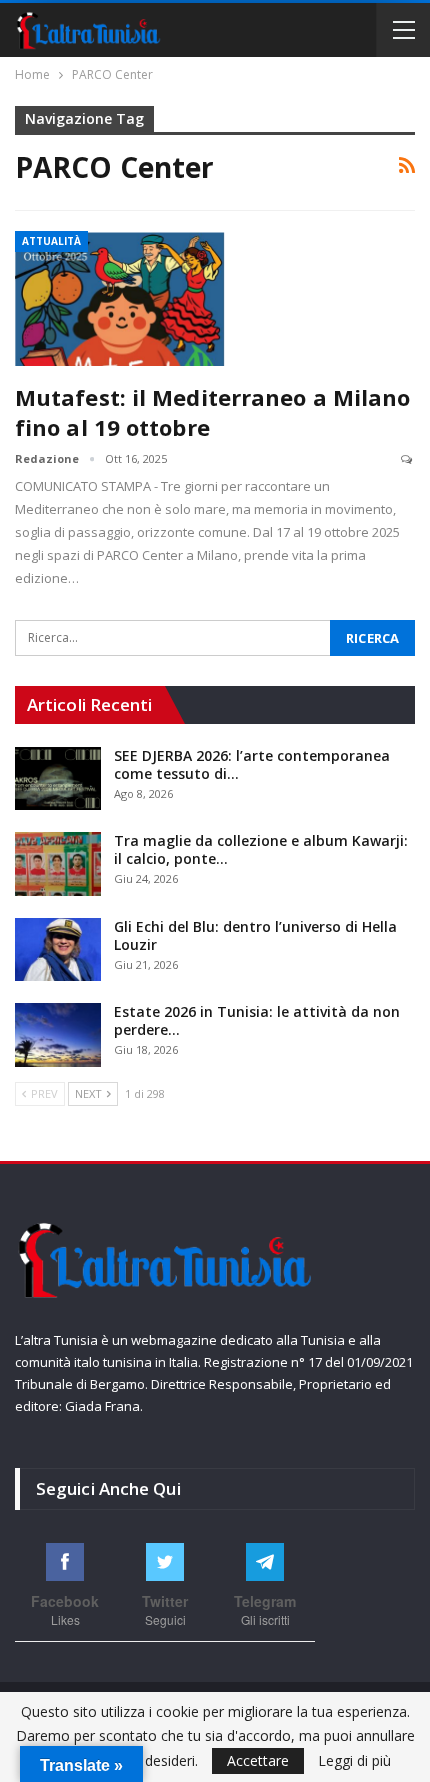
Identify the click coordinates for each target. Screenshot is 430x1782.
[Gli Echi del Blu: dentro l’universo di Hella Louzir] (58, 950)
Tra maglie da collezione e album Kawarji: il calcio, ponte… (261, 849)
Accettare (258, 1760)
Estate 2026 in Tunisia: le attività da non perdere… (257, 1020)
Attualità (51, 241)
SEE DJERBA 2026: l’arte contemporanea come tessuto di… (252, 764)
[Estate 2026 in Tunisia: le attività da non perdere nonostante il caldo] (58, 1035)
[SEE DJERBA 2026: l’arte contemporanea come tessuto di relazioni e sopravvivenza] (58, 779)
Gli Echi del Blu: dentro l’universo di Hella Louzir (255, 935)
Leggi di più (354, 1761)
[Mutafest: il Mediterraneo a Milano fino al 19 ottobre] (120, 298)
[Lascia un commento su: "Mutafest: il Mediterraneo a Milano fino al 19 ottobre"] (408, 459)
